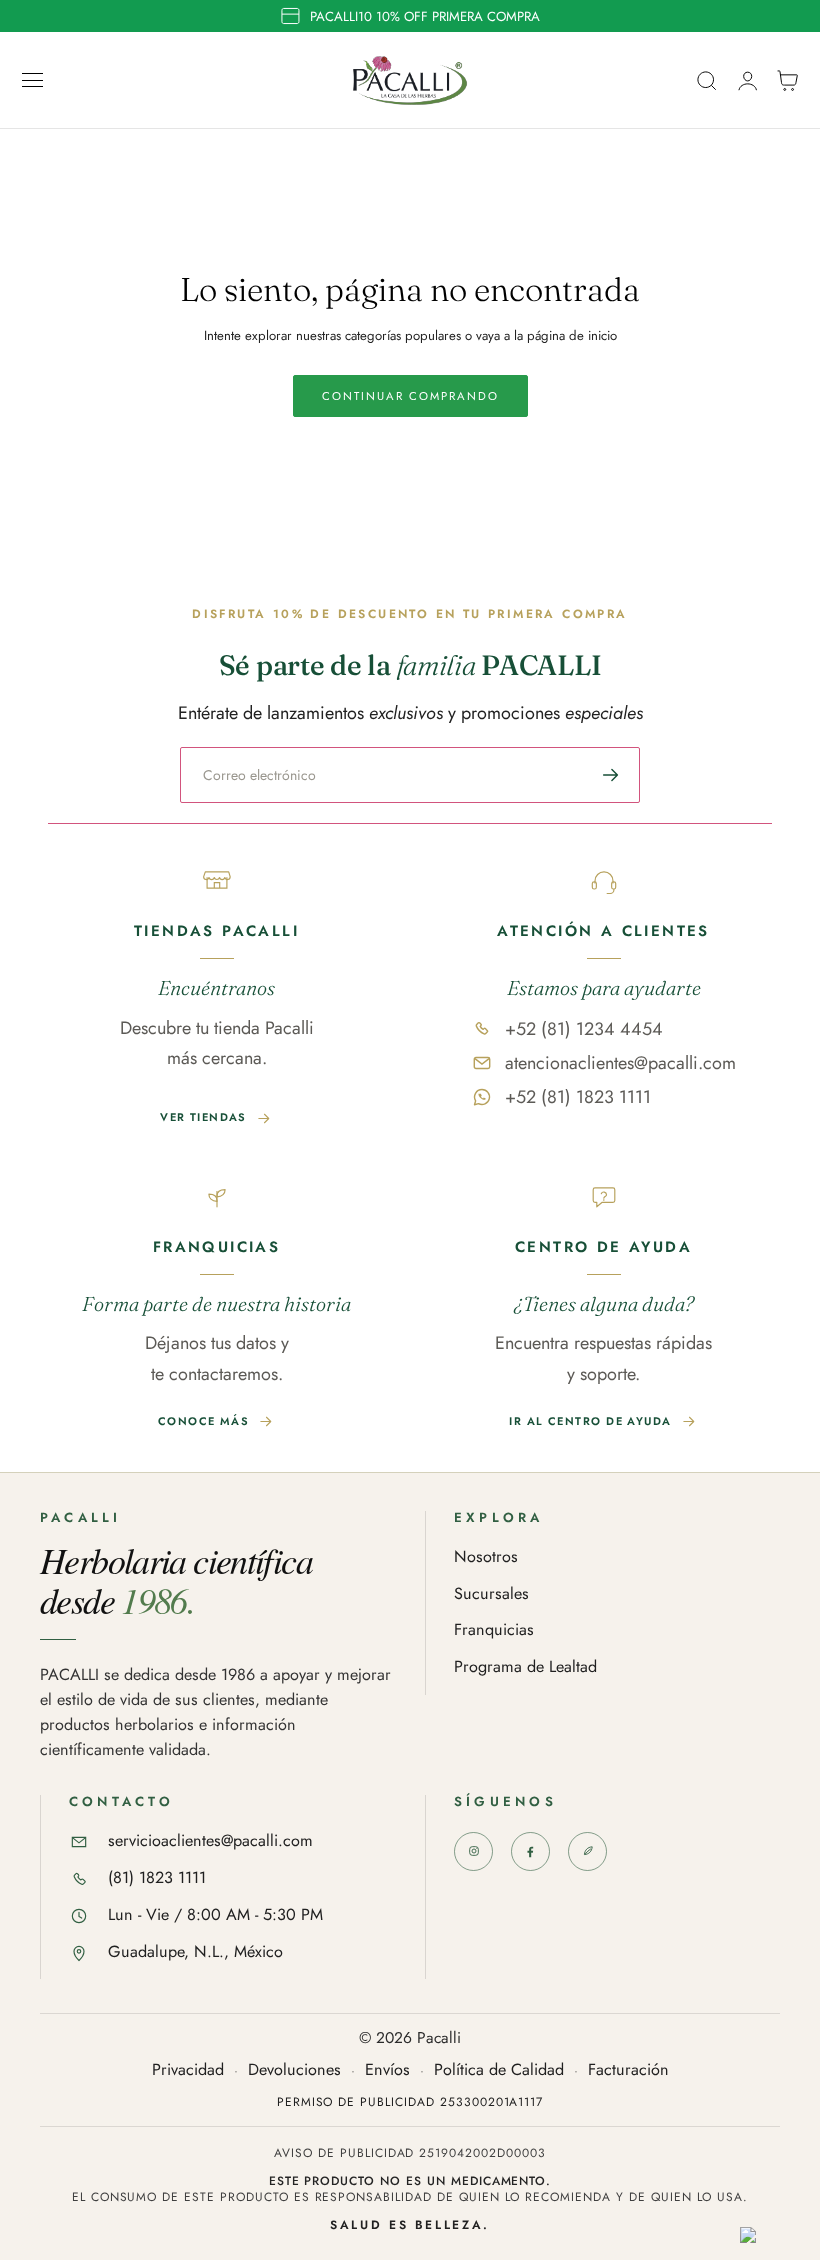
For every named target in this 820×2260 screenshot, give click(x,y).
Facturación (628, 2070)
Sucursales (491, 1594)
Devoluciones (294, 2070)
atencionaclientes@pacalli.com (620, 1063)
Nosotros (486, 1557)
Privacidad (188, 2070)
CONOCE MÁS (203, 1421)
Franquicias (494, 1630)
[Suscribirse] (611, 775)
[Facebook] (530, 1851)
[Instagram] (473, 1851)
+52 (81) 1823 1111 (578, 1097)
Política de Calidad (499, 2070)
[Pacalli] (587, 1851)
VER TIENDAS (203, 1117)
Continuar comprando (410, 396)
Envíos (387, 2070)
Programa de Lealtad (525, 1667)
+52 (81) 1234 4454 (584, 1029)
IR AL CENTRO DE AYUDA (590, 1421)
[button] (33, 80)
